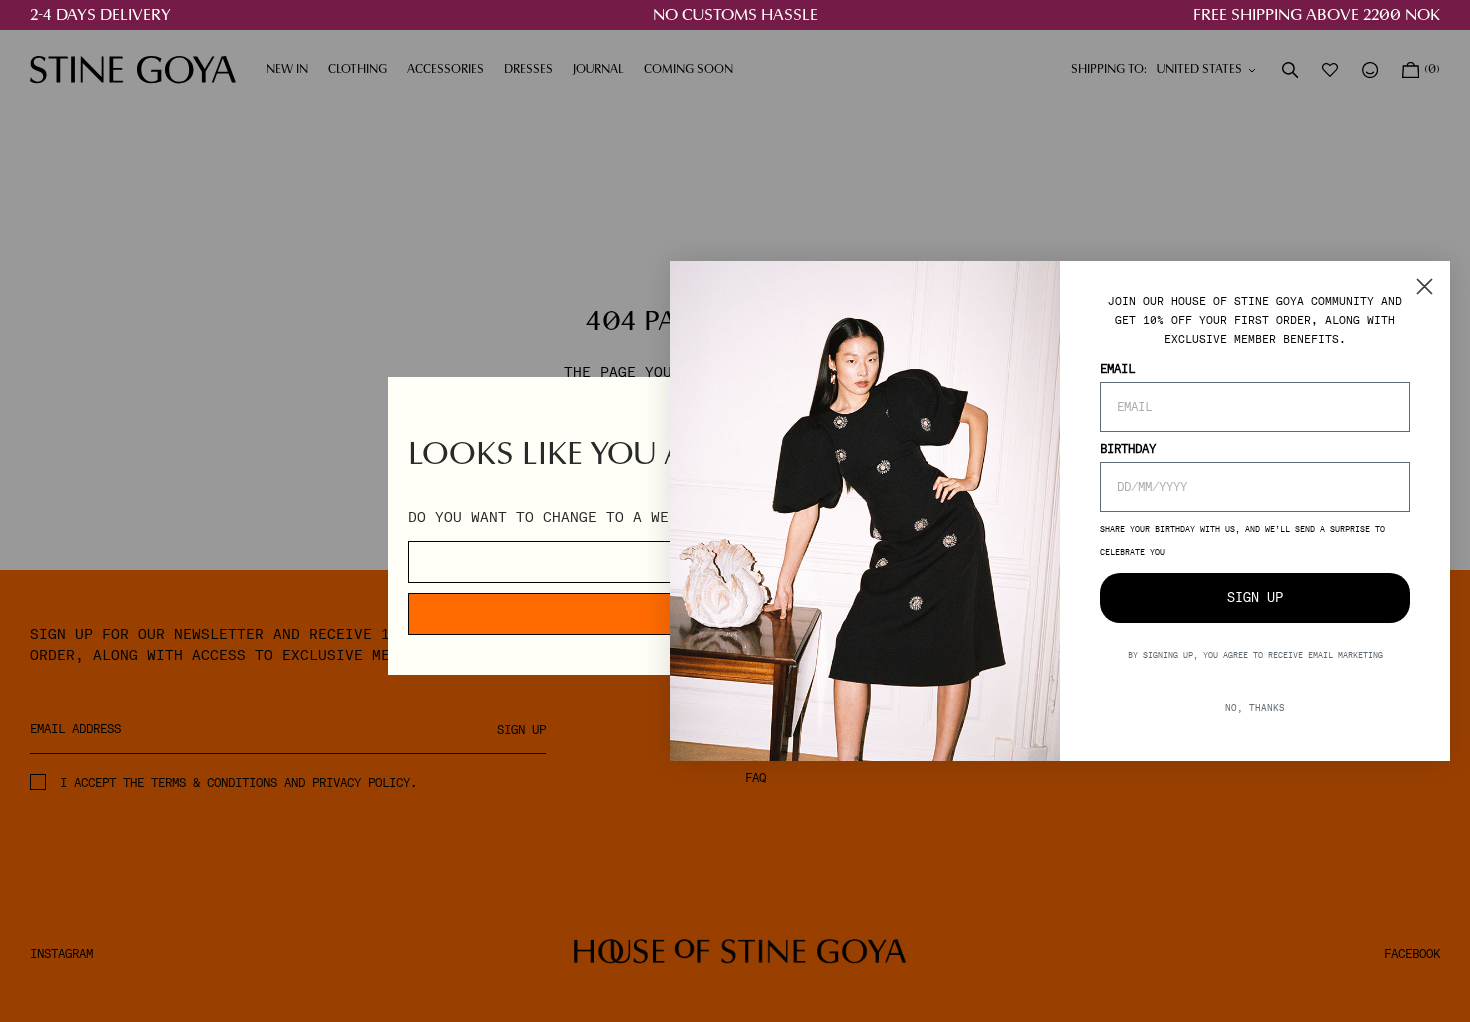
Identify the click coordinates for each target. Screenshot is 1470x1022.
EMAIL (1117, 369)
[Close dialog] (1424, 286)
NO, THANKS (1255, 707)
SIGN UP (1255, 597)
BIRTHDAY (1128, 449)
